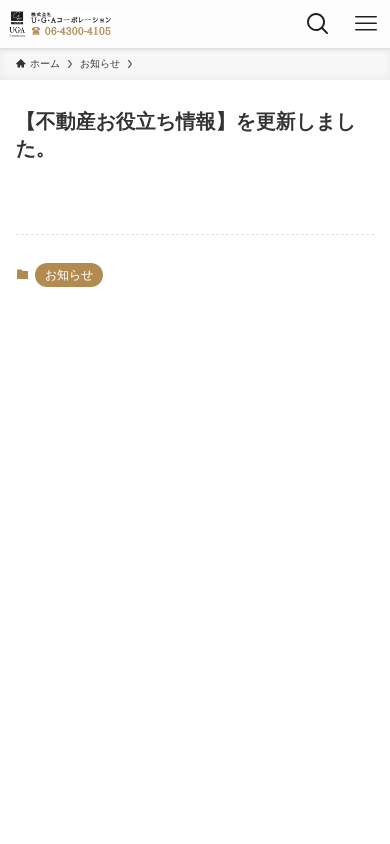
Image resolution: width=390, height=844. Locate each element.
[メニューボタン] (366, 24)
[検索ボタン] (318, 24)
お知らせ (69, 275)
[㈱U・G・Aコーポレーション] (60, 24)
